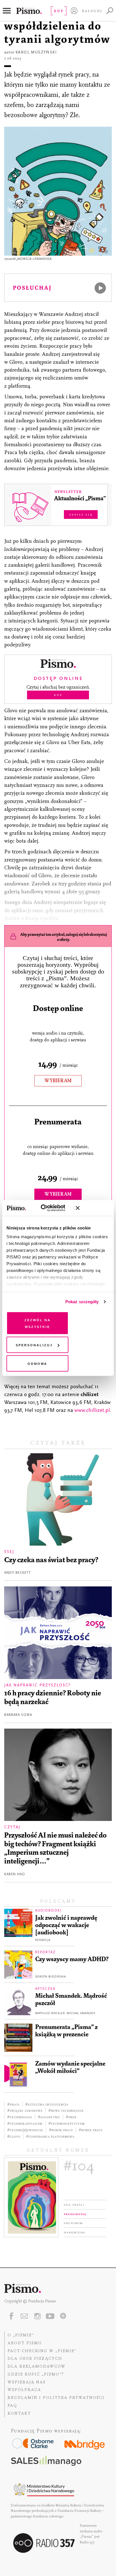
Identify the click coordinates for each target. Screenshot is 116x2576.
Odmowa (37, 1363)
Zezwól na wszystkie (38, 1323)
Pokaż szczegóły (82, 1302)
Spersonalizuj (34, 1345)
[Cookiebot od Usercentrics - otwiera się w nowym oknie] (47, 1208)
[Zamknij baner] (93, 1208)
